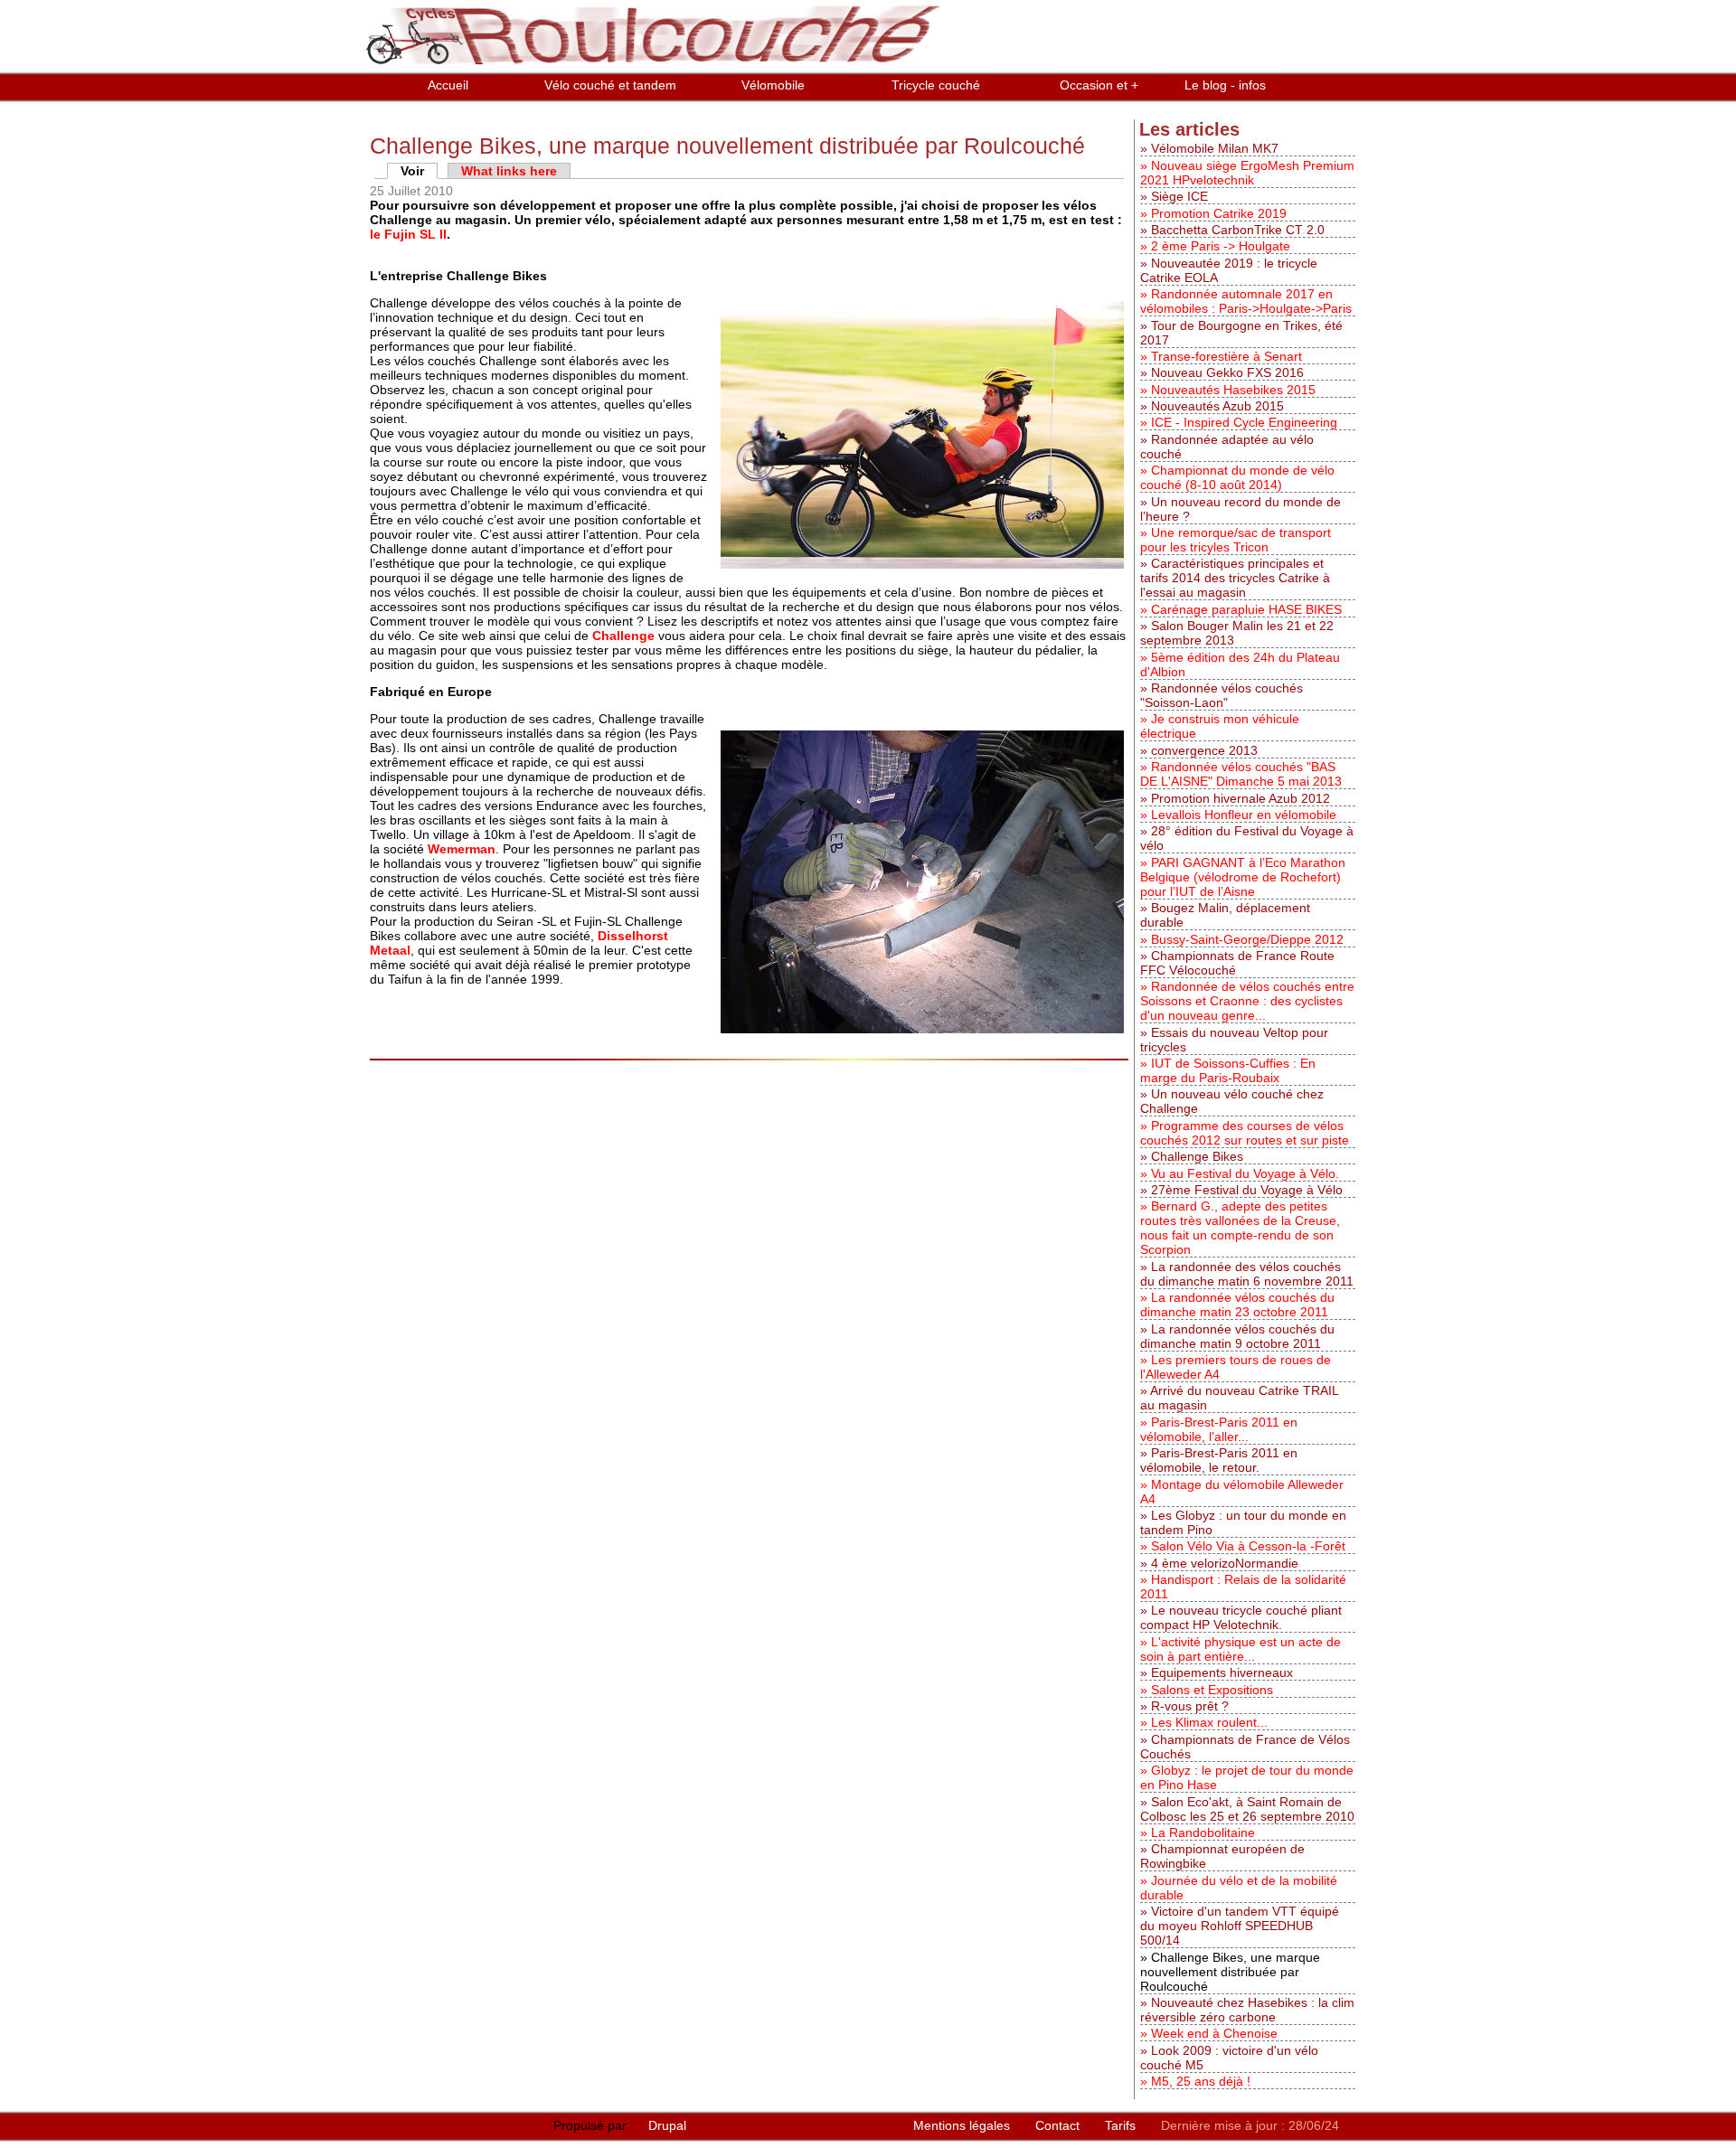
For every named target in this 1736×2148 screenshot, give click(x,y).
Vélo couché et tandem (610, 85)
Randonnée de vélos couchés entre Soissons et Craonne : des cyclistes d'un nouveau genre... (1247, 1001)
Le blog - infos (1225, 85)
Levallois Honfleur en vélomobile (1244, 815)
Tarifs (1122, 2125)
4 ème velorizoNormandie (1225, 1563)
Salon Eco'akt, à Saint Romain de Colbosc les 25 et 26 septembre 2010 (1247, 1809)
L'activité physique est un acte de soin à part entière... (1241, 1649)
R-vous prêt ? (1190, 1706)
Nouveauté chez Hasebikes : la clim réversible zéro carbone (1247, 2010)
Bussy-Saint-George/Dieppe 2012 (1247, 939)
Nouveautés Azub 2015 (1217, 406)
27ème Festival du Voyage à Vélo (1247, 1190)
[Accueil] (656, 65)
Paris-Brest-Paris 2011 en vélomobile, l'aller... (1219, 1429)
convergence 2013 (1204, 750)
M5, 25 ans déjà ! (1201, 2081)
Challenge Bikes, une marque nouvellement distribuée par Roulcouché (1230, 1972)
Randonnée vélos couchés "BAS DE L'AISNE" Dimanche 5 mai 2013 (1241, 774)
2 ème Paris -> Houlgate (1221, 246)
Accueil (448, 85)
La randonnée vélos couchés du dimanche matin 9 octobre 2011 (1237, 1336)
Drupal (667, 2125)
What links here (509, 171)
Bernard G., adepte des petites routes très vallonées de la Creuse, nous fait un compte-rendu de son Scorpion (1240, 1228)
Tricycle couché (936, 85)
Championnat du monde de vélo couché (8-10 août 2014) (1237, 477)
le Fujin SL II (408, 234)
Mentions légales (963, 2125)
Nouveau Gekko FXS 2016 (1227, 372)
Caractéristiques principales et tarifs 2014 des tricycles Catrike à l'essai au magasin (1235, 578)
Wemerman (462, 849)
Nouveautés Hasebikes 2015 (1233, 390)
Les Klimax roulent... (1209, 1722)
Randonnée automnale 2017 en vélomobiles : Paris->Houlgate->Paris (1246, 301)
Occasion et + (1099, 85)
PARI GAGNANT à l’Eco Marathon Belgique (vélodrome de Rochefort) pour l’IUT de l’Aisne (1243, 877)
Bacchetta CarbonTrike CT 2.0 (1238, 230)
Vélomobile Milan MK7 (1215, 148)
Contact (1059, 2125)
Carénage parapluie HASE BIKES (1246, 609)
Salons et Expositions (1212, 1690)
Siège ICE (1179, 196)
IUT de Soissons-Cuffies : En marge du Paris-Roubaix (1228, 1070)
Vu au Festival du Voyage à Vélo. (1245, 1173)
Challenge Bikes (1197, 1156)
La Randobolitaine (1203, 1832)
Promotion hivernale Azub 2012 (1241, 798)
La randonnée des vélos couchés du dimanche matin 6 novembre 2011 (1247, 1274)
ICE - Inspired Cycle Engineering (1244, 422)
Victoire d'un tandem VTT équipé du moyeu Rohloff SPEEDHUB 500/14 (1240, 1926)
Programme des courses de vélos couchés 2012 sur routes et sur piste (1245, 1133)
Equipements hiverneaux (1222, 1672)
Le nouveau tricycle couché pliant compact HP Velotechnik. (1241, 1617)
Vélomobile (773, 85)
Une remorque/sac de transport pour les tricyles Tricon (1236, 540)
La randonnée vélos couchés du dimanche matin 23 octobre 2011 (1237, 1305)
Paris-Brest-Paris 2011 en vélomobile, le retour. (1219, 1460)
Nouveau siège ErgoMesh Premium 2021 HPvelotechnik (1247, 173)
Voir (419, 171)
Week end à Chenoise (1214, 2033)
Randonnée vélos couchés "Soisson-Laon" (1222, 695)
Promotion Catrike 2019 (1219, 213)
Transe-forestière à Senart (1227, 356)
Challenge (623, 636)
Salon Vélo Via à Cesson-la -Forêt (1248, 1546)
